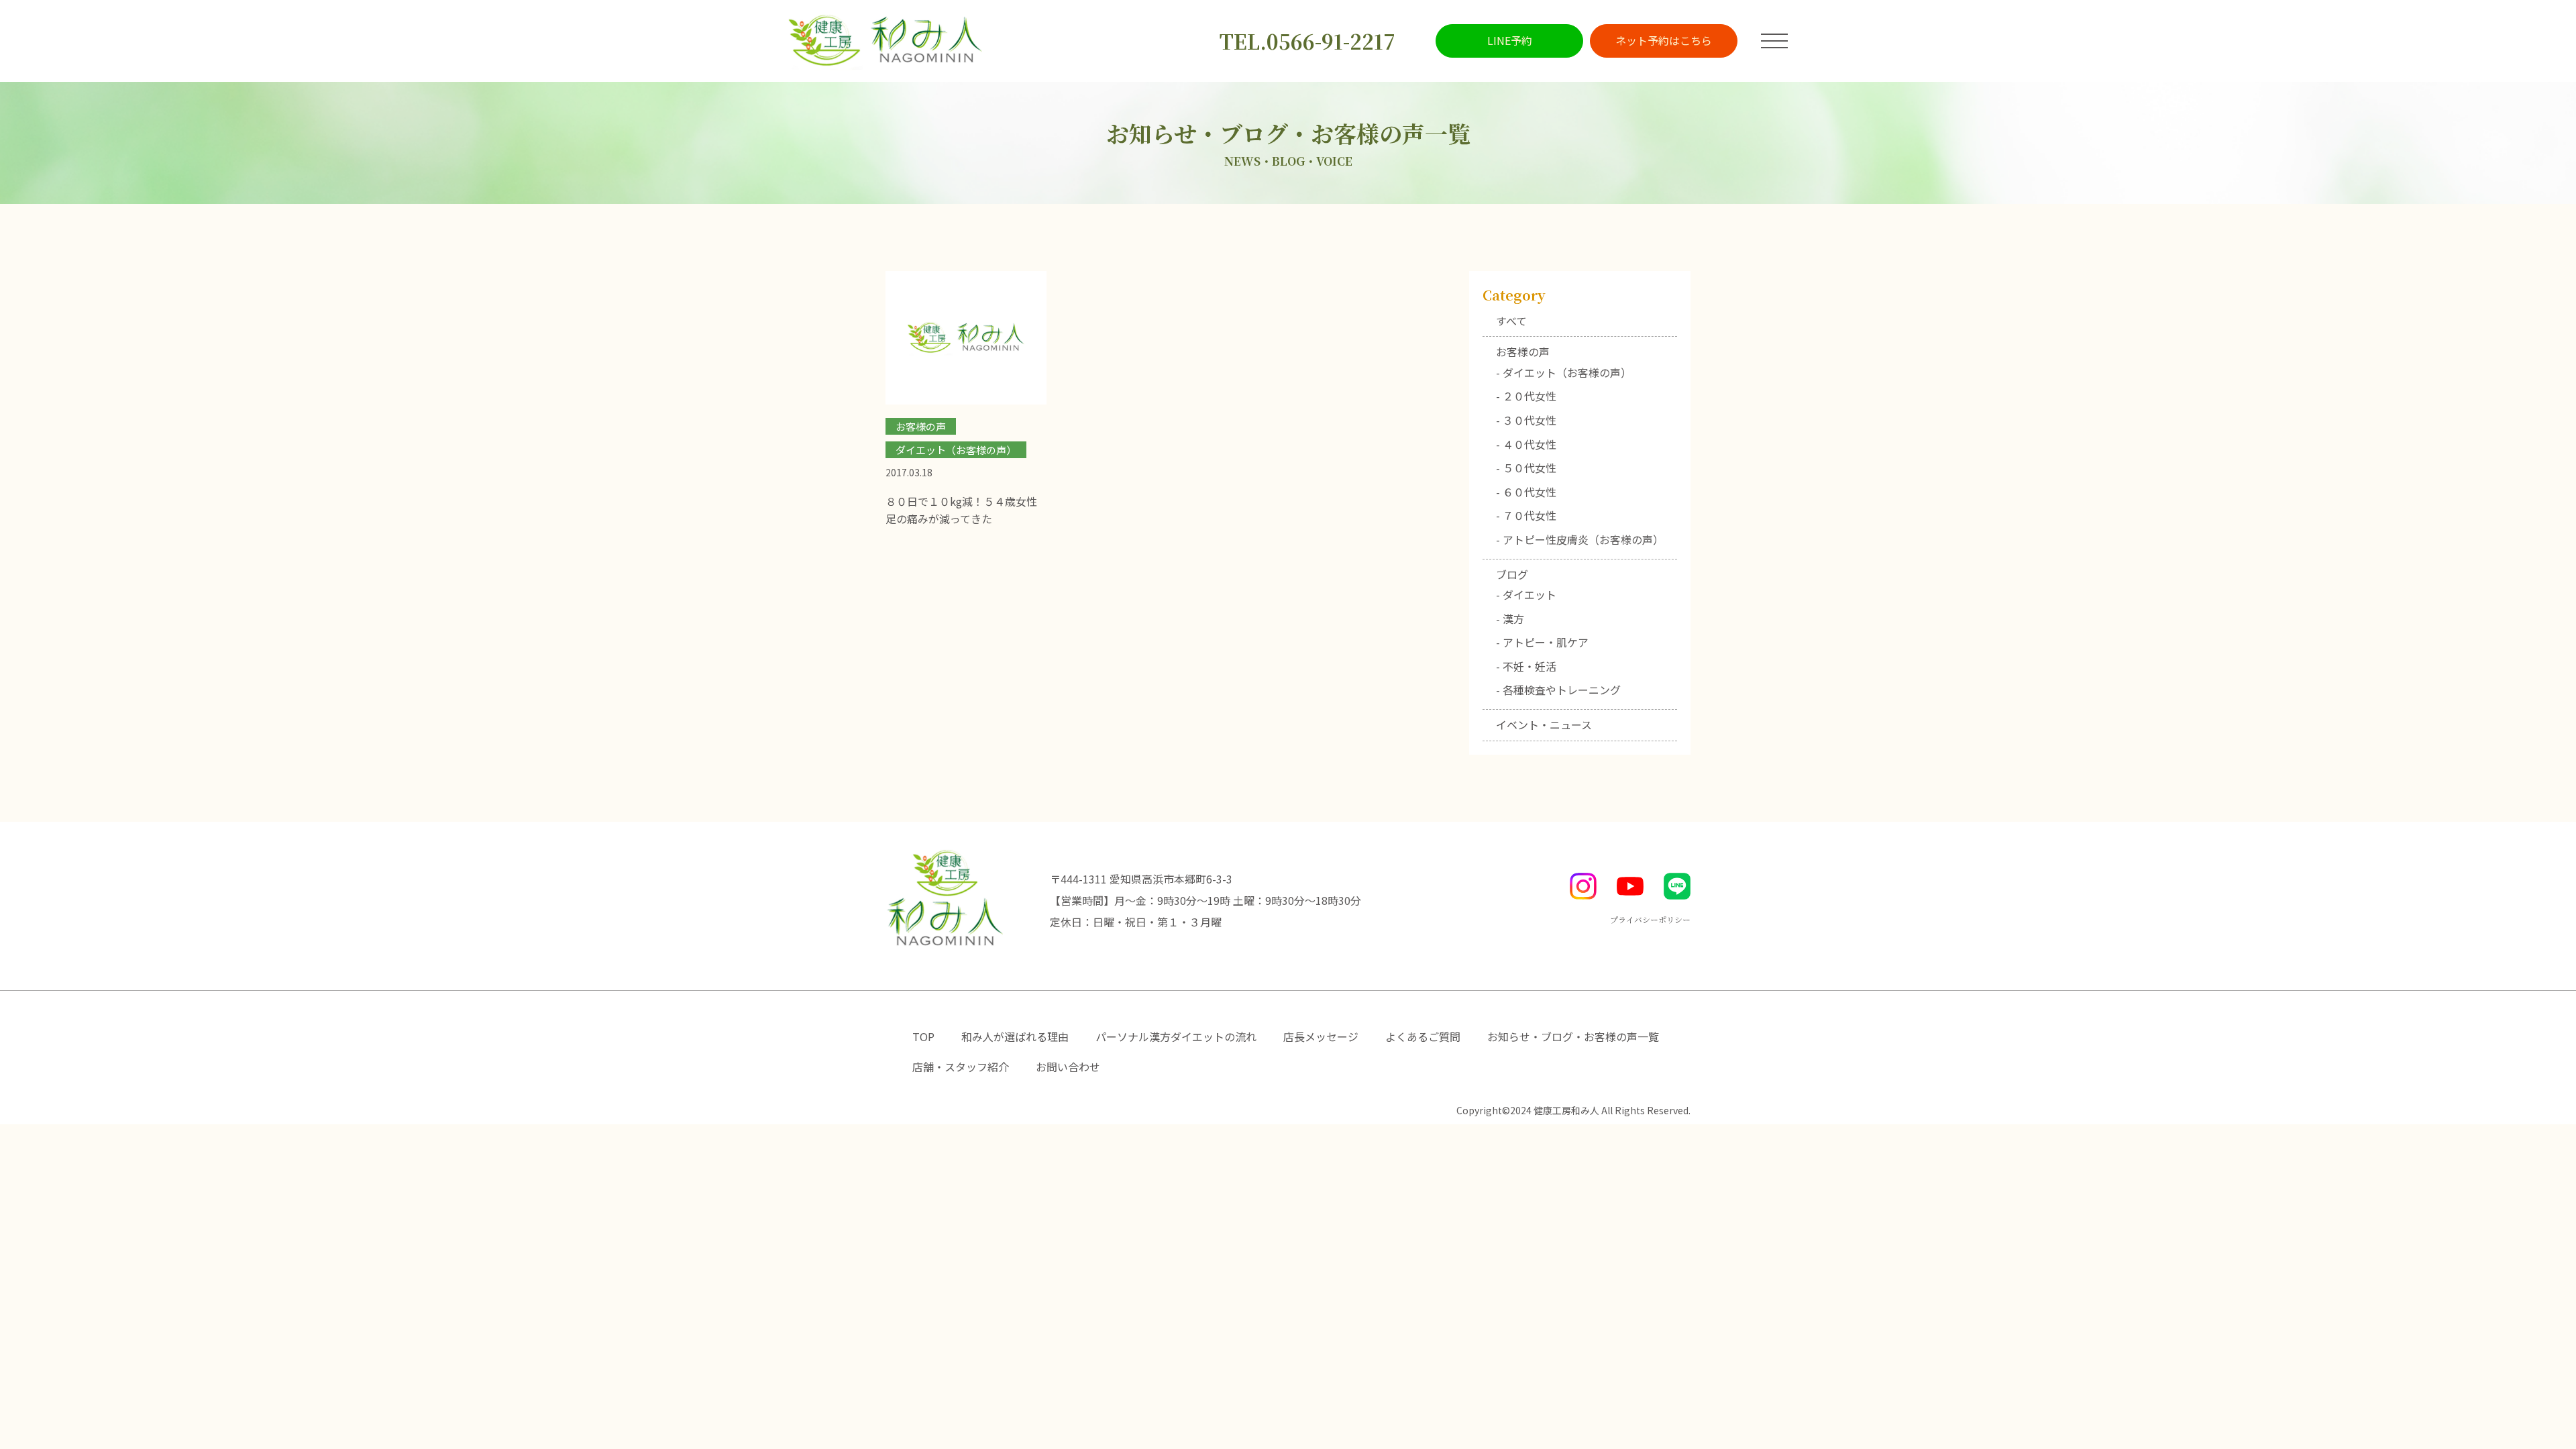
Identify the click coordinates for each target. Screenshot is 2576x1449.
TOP (923, 1036)
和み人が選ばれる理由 (1015, 1036)
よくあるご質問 (1423, 1036)
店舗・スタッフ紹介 (961, 1067)
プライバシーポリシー (1650, 919)
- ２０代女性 (1526, 396)
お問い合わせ (1068, 1067)
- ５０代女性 (1526, 468)
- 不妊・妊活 (1526, 666)
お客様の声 (1523, 352)
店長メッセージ (1321, 1036)
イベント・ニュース (1544, 724)
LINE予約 (1510, 40)
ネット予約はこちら (1664, 40)
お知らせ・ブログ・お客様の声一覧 (1573, 1036)
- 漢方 (1510, 619)
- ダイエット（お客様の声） (1564, 372)
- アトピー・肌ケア (1542, 642)
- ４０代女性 (1526, 444)
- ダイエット (1526, 594)
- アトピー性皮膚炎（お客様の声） (1580, 539)
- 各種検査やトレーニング (1558, 690)
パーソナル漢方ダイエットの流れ (1176, 1036)
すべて (1511, 321)
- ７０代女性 (1526, 515)
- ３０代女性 (1526, 420)
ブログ (1512, 574)
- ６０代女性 (1526, 492)
